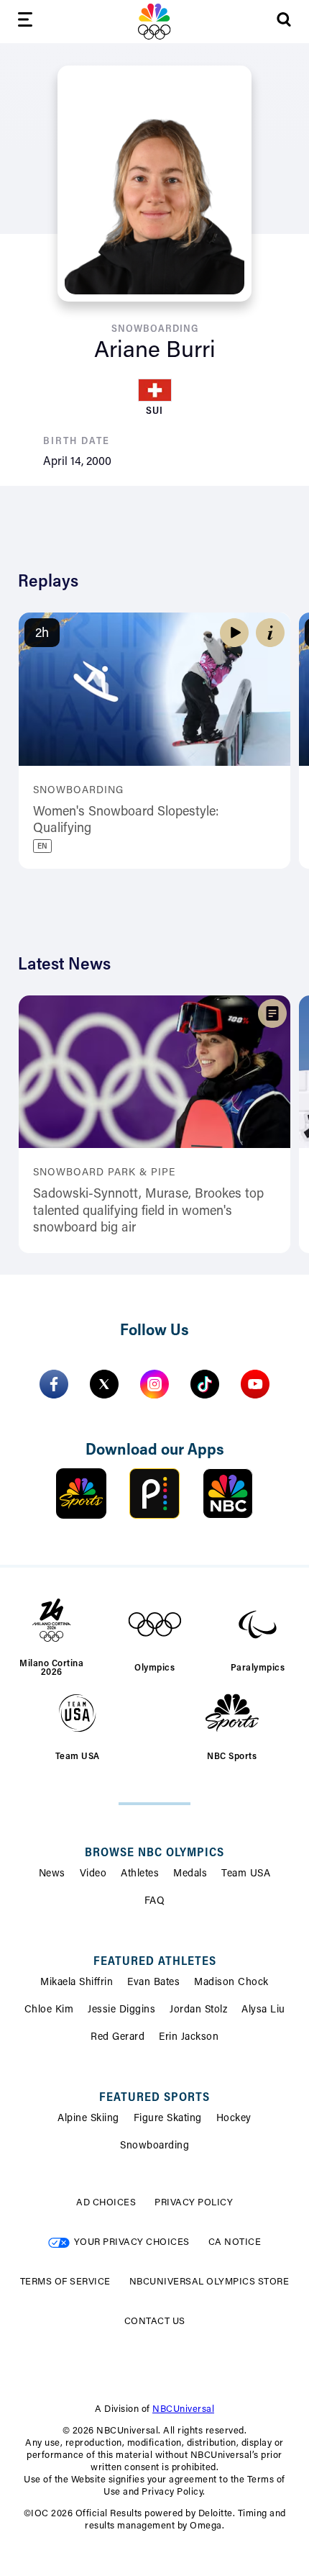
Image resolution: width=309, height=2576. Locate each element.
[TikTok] (205, 1384)
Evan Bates (153, 1983)
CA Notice (235, 2242)
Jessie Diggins (121, 2010)
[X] (104, 1384)
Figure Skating (168, 2119)
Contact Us (155, 2322)
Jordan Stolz (198, 2010)
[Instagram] (154, 1384)
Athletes (140, 1874)
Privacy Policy (194, 2203)
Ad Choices (106, 2203)
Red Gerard (117, 2038)
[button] (270, 633)
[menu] (25, 22)
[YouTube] (255, 1384)
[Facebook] (54, 1384)
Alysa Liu (263, 2010)
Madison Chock (231, 1983)
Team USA (246, 1874)
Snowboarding (154, 2146)
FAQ (155, 1902)
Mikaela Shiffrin (77, 1983)
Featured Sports (154, 2098)
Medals (190, 1874)
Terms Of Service (65, 2282)
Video (93, 1874)
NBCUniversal (183, 2409)
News (52, 1874)
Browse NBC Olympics (154, 1853)
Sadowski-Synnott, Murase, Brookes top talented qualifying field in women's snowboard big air (148, 1212)
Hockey (234, 2119)
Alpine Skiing (88, 2119)
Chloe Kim (49, 2010)
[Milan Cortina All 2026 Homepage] (154, 22)
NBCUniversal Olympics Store (209, 2282)
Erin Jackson (189, 2038)
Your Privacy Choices (132, 2242)
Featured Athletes (155, 1962)
